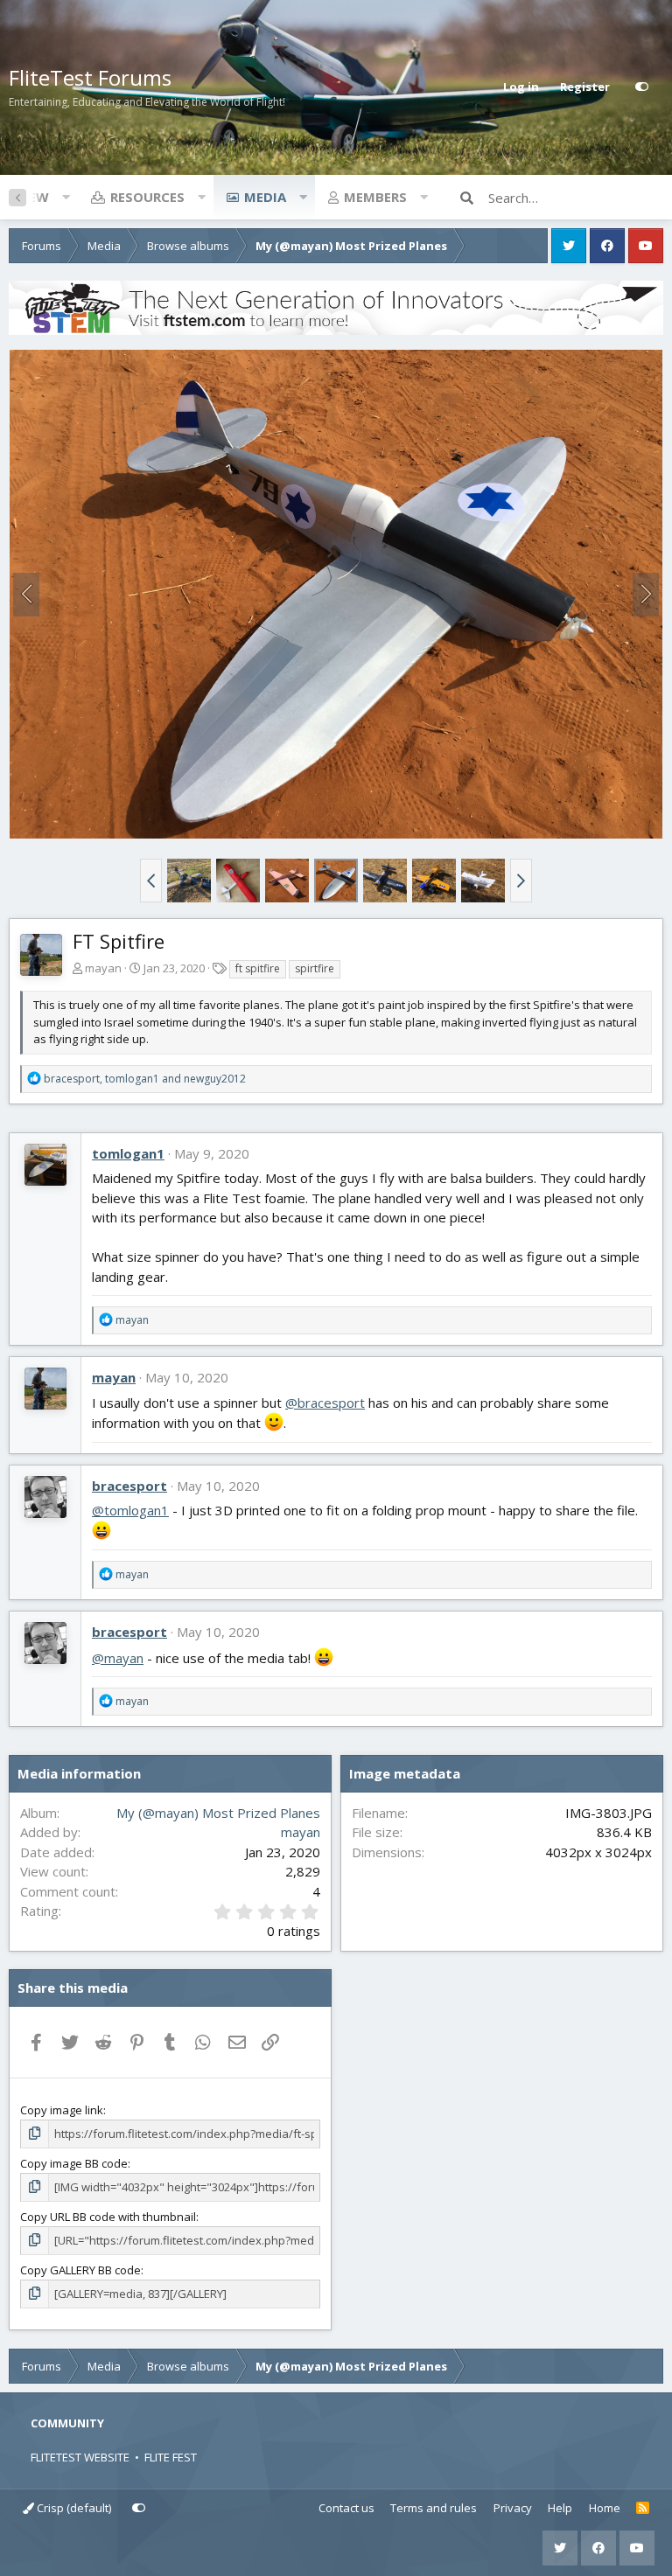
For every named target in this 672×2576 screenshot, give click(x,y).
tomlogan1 (128, 1153)
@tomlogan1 (130, 1510)
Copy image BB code (74, 2163)
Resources (147, 197)
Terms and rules (434, 2508)
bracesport (129, 1486)
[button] (66, 197)
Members (375, 197)
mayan (103, 968)
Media (265, 197)
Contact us (346, 2508)
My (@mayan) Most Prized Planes (218, 1813)
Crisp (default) (73, 2508)
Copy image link (62, 2110)
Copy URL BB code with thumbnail (108, 2217)
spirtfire (315, 968)
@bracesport (325, 1403)
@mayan (118, 1658)
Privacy (513, 2508)
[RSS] (643, 2509)
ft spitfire (258, 968)
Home (605, 2508)
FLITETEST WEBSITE (80, 2457)
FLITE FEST (171, 2457)
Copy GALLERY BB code (80, 2270)
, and (145, 1079)
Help (560, 2508)
